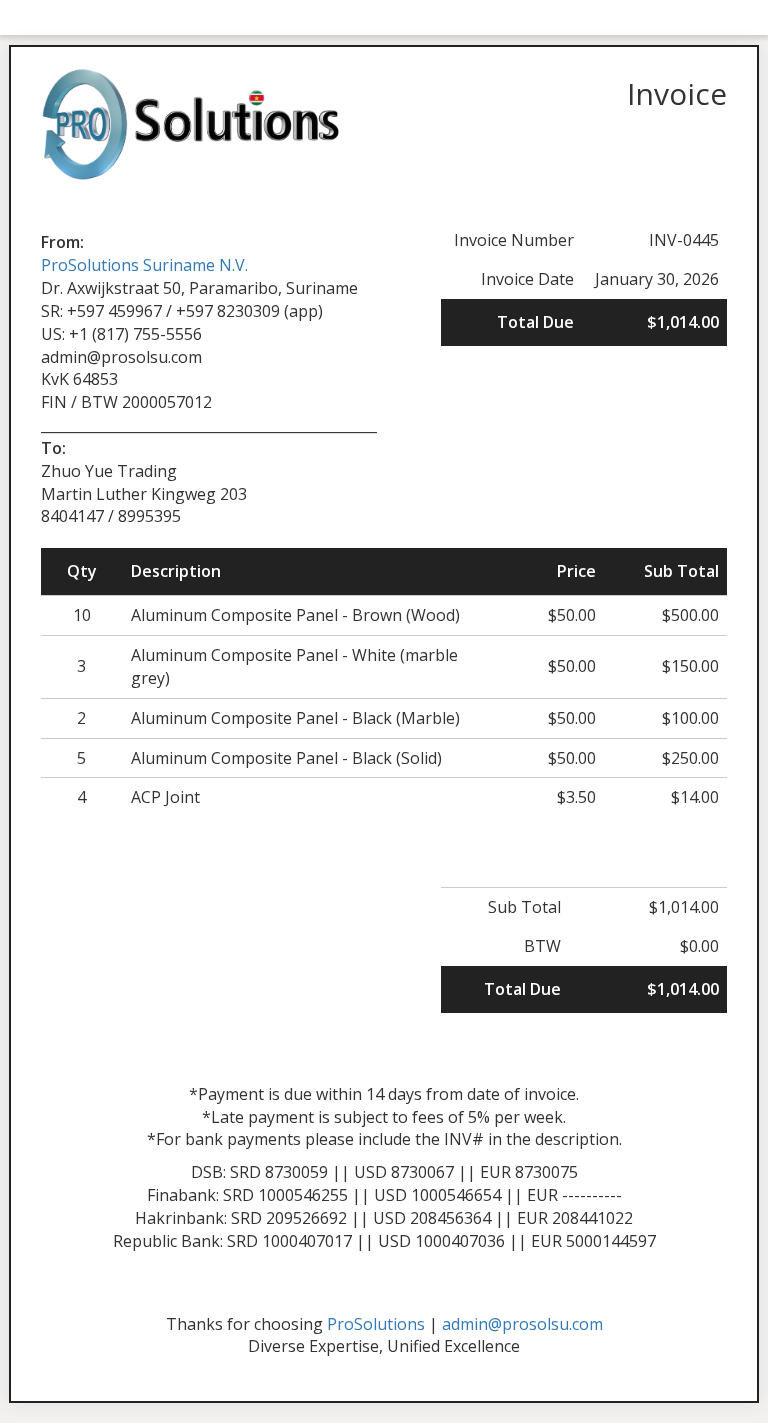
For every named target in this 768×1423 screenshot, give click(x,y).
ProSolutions (376, 1324)
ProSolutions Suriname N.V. (144, 265)
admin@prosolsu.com (522, 1324)
